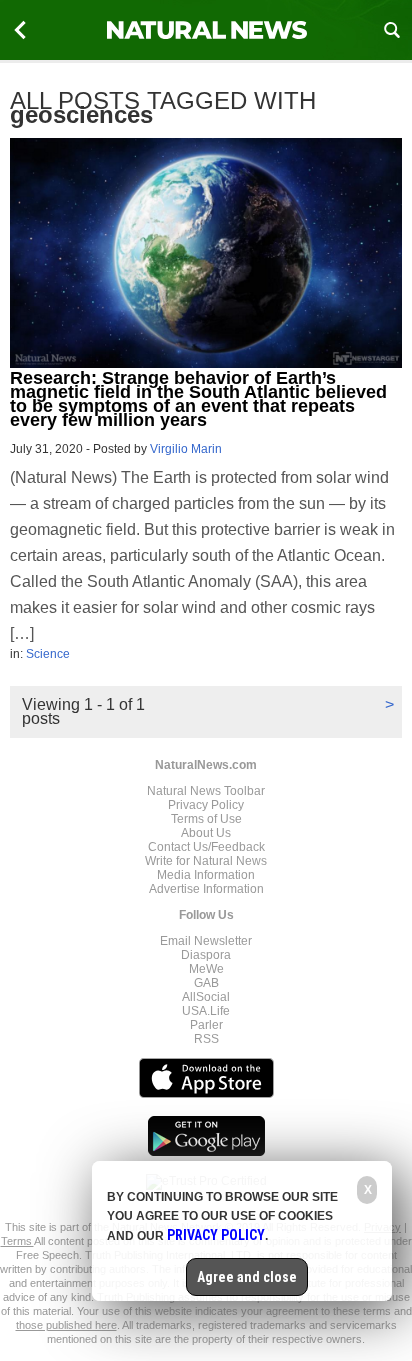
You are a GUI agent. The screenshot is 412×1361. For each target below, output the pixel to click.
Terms (17, 1241)
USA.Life (206, 1011)
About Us (206, 833)
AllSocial (206, 997)
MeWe (206, 969)
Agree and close (247, 1277)
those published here (66, 1325)
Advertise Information (206, 889)
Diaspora (206, 955)
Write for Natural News (206, 861)
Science (48, 654)
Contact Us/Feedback (206, 847)
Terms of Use (206, 819)
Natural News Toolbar (206, 791)
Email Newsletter (206, 941)
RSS (206, 1039)
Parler (206, 1025)
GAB (206, 983)
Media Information (206, 875)
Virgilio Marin (186, 449)
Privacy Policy (206, 805)
